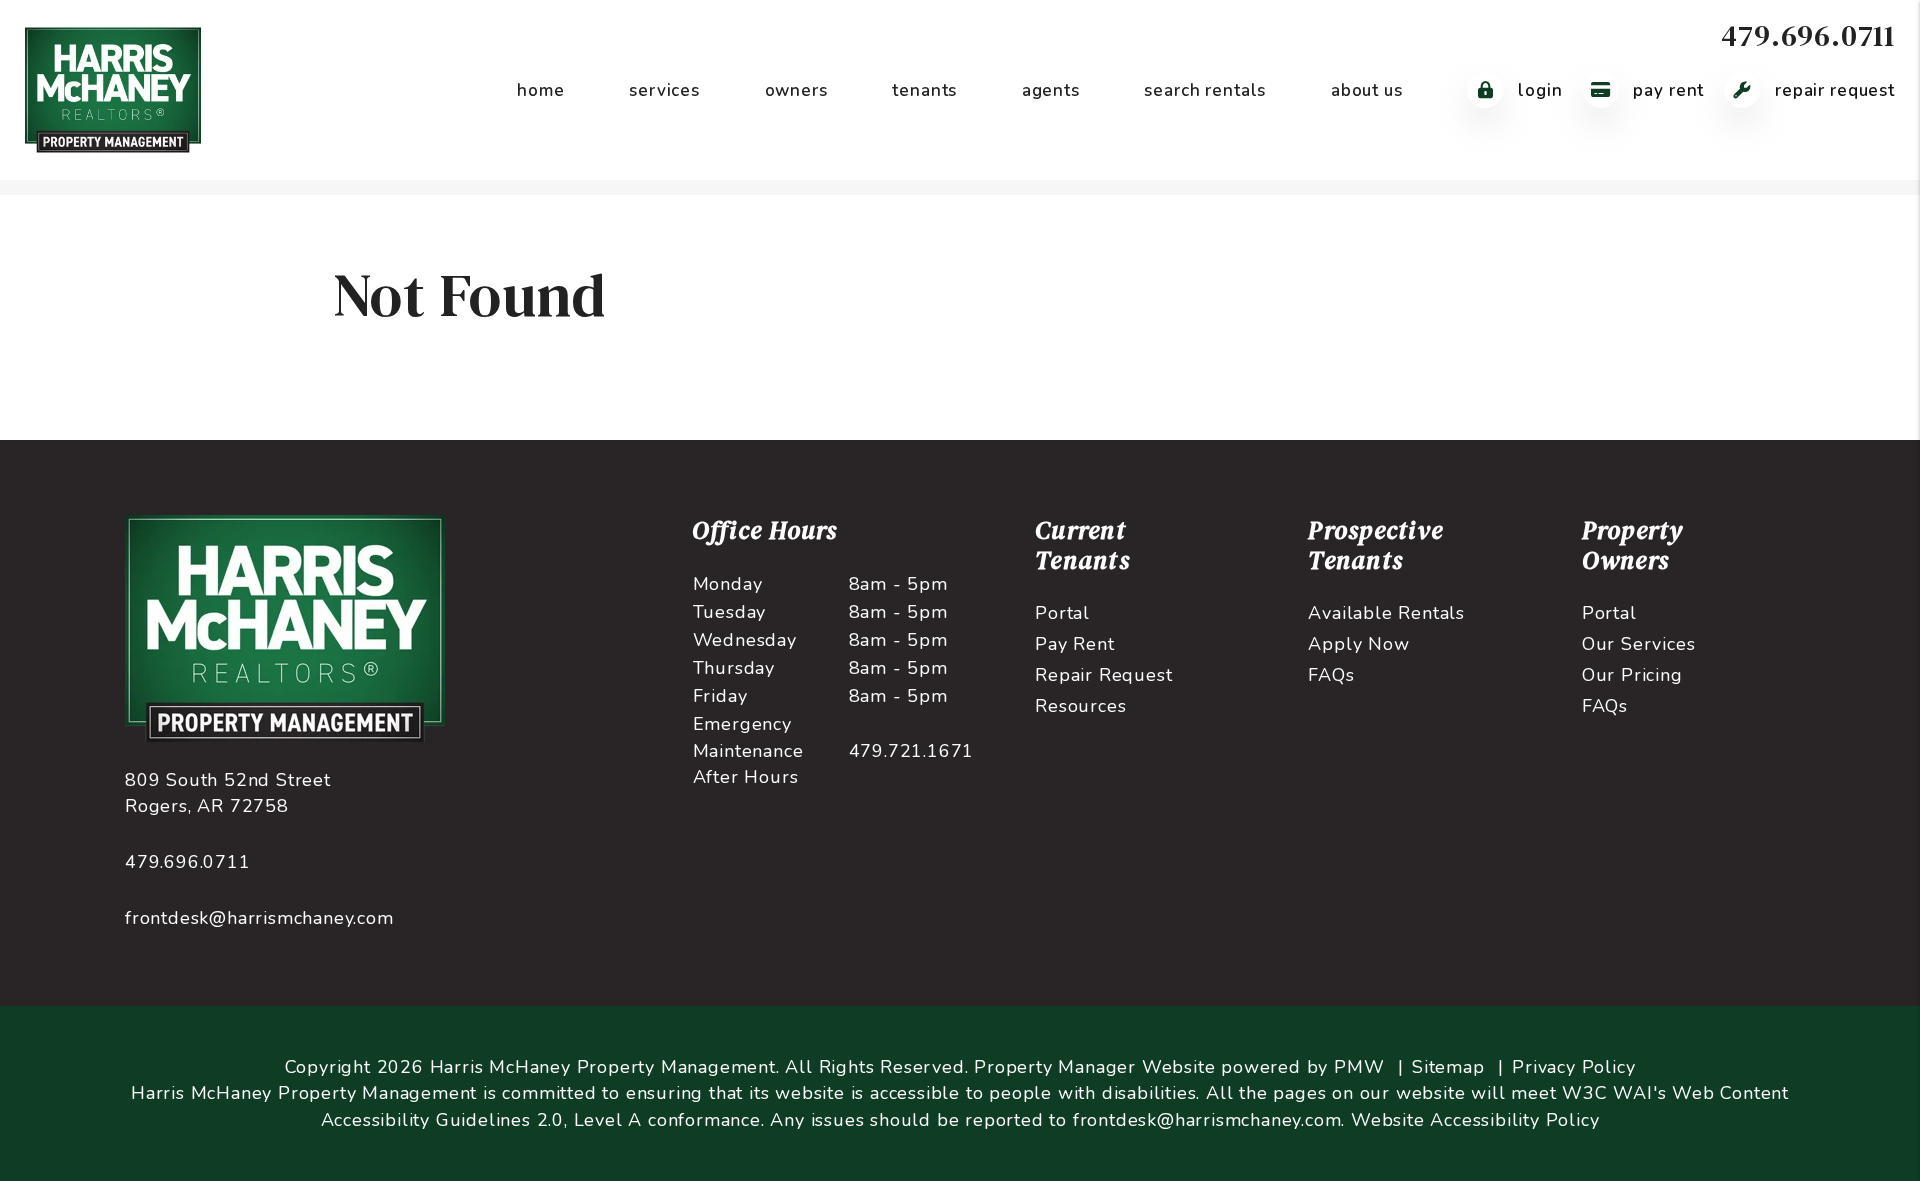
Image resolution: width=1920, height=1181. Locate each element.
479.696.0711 (1808, 35)
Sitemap (1448, 1067)
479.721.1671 (912, 751)
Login (1537, 90)
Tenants (924, 90)
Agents (1051, 90)
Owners (796, 90)
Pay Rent (1667, 90)
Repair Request (1832, 90)
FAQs (1331, 675)
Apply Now (1358, 644)
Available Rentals (1386, 613)
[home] (113, 89)
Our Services (1639, 644)
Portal (1062, 613)
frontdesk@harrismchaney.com (259, 918)
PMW (1359, 1067)
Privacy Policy (1573, 1067)
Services (664, 90)
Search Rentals (1205, 90)
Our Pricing (1632, 675)
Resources (1080, 706)
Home (540, 90)
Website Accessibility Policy (1475, 1120)
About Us (1367, 90)
